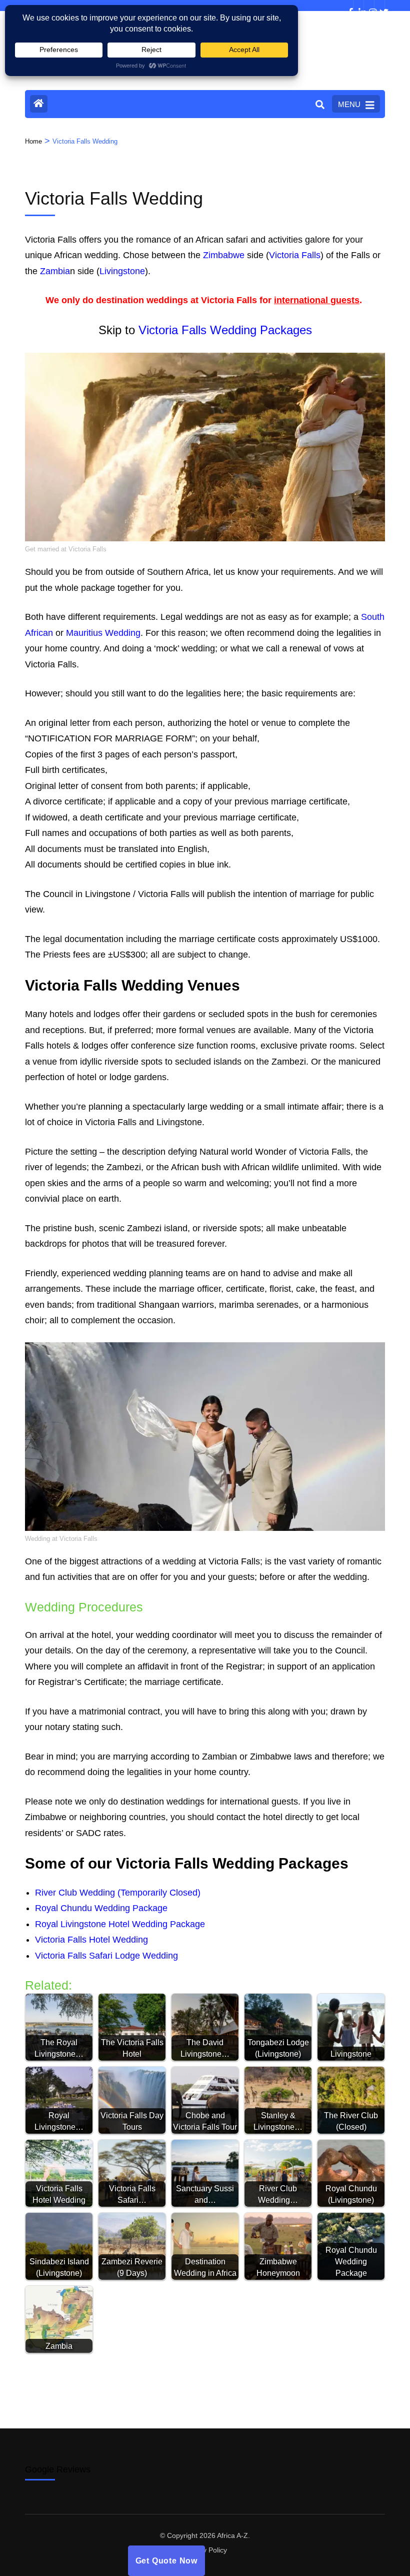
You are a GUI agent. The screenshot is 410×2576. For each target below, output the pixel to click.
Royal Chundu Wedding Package (101, 1908)
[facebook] (348, 6)
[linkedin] (358, 6)
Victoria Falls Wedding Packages (225, 330)
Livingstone (122, 271)
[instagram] (369, 6)
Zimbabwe (224, 255)
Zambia (55, 271)
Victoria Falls (295, 255)
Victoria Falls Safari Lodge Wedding (106, 1956)
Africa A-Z (232, 2535)
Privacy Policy (205, 2550)
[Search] (320, 105)
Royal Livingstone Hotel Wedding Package (120, 1924)
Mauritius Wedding (103, 633)
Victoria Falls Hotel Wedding (91, 1940)
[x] (379, 6)
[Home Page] (39, 104)
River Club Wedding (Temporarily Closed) (118, 1893)
